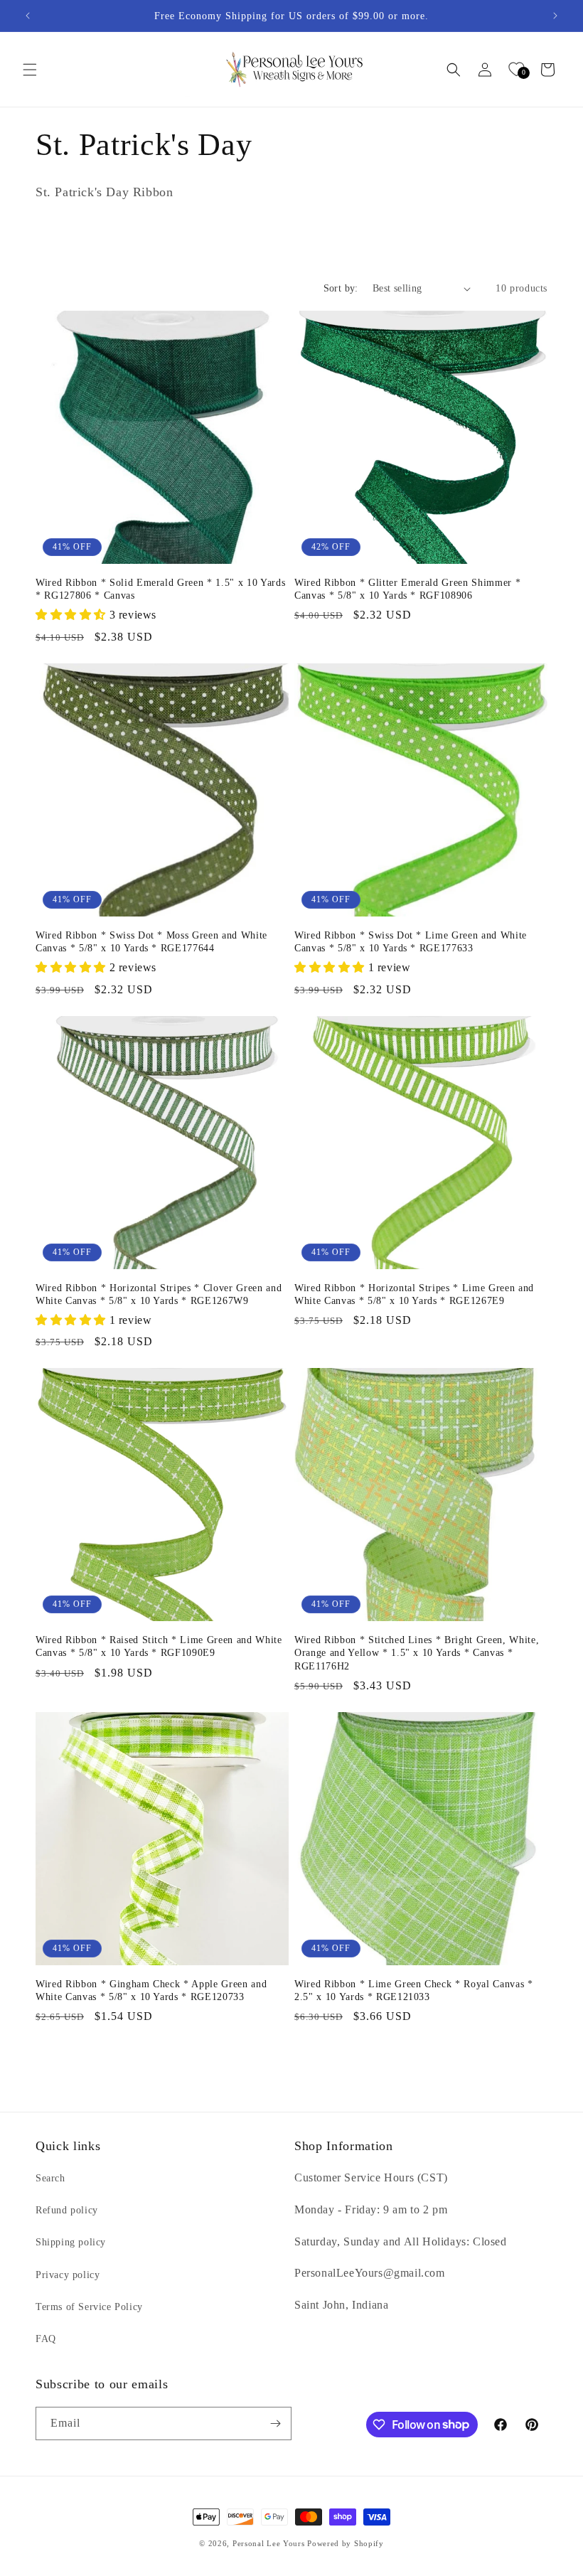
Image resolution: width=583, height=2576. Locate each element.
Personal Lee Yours (269, 2543)
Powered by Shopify (346, 2543)
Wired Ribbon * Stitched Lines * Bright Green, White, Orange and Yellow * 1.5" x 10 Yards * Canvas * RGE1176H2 (417, 1652)
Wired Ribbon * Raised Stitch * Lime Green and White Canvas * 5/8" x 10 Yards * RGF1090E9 (159, 1646)
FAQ (46, 2339)
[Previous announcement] (28, 16)
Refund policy (67, 2210)
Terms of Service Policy (89, 2307)
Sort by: (341, 288)
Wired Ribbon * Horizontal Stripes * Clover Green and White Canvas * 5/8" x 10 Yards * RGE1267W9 (159, 1294)
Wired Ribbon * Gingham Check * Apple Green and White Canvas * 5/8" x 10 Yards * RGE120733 (151, 1990)
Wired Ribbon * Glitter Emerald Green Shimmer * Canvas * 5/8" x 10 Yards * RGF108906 (407, 589)
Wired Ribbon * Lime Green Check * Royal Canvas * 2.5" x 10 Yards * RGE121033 (414, 1990)
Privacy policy (68, 2275)
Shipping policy (71, 2242)
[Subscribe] (275, 2423)
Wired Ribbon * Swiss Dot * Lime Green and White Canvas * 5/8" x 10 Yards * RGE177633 (411, 941)
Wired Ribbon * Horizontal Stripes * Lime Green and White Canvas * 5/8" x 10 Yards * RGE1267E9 (414, 1294)
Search (50, 2178)
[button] (30, 70)
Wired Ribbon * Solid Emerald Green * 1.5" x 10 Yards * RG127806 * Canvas (160, 589)
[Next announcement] (555, 16)
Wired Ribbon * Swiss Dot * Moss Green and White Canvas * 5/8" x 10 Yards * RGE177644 (151, 941)
